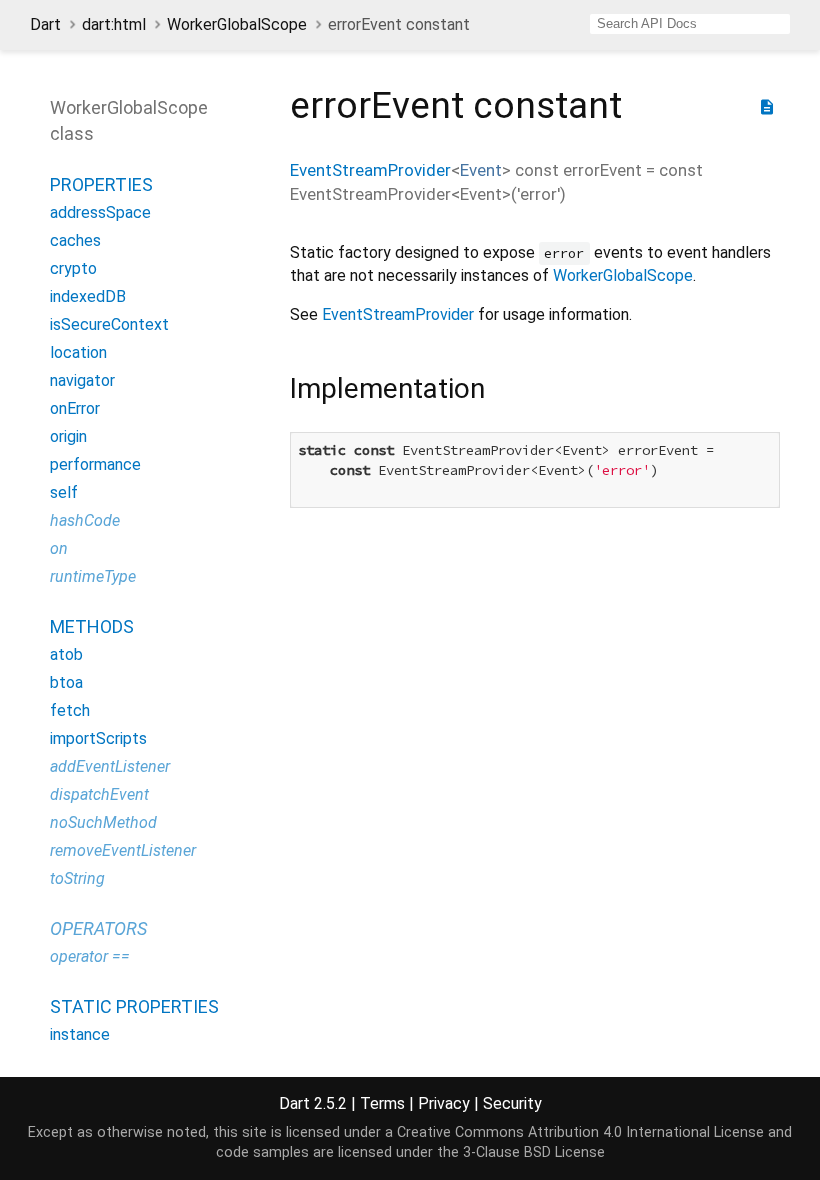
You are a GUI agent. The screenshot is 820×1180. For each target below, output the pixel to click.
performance (95, 464)
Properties (101, 184)
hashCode (85, 520)
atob (66, 654)
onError (75, 408)
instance (80, 1034)
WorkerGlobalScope (237, 24)
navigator (82, 380)
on (59, 548)
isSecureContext (109, 324)
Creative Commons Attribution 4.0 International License (580, 1132)
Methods (92, 626)
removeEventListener (123, 850)
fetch (70, 710)
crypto (73, 268)
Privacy (444, 1103)
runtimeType (93, 576)
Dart (45, 24)
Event (481, 170)
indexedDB (88, 296)
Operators (98, 928)
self (64, 492)
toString (77, 878)
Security (512, 1103)
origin (68, 436)
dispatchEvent (99, 794)
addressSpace (100, 212)
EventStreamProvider (370, 170)
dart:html (114, 24)
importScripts (98, 738)
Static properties (134, 1006)
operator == (90, 956)
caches (75, 240)
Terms (382, 1103)
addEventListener (110, 766)
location (78, 352)
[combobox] (690, 24)
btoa (66, 682)
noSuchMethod (103, 822)
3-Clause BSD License (534, 1152)
